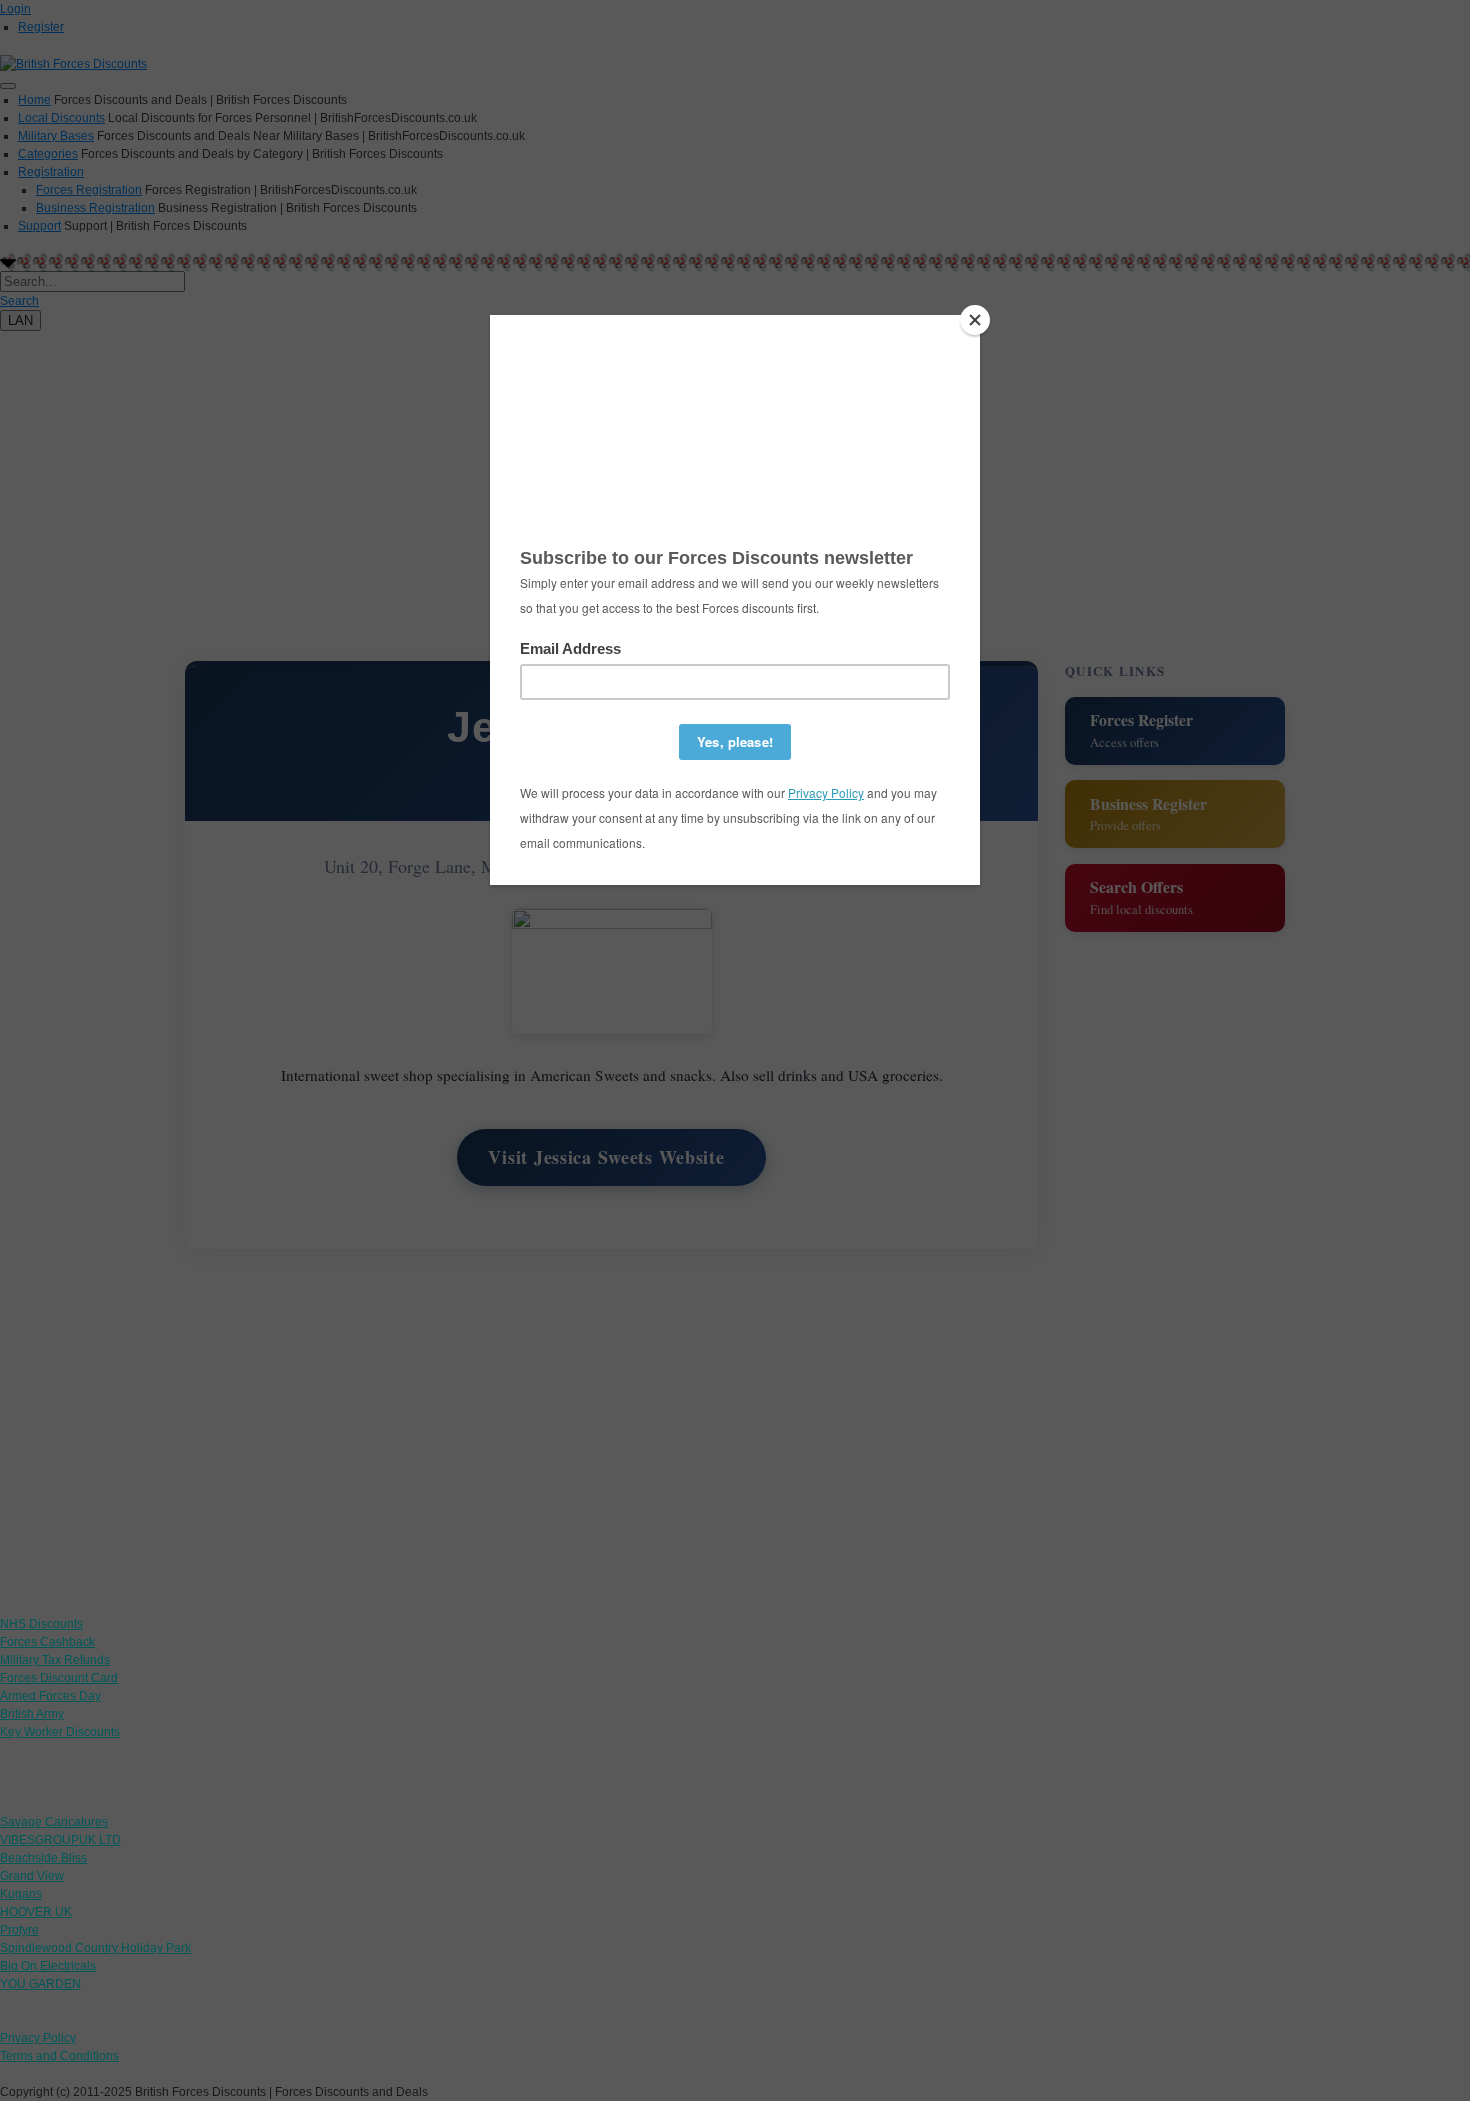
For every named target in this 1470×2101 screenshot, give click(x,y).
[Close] (975, 320)
